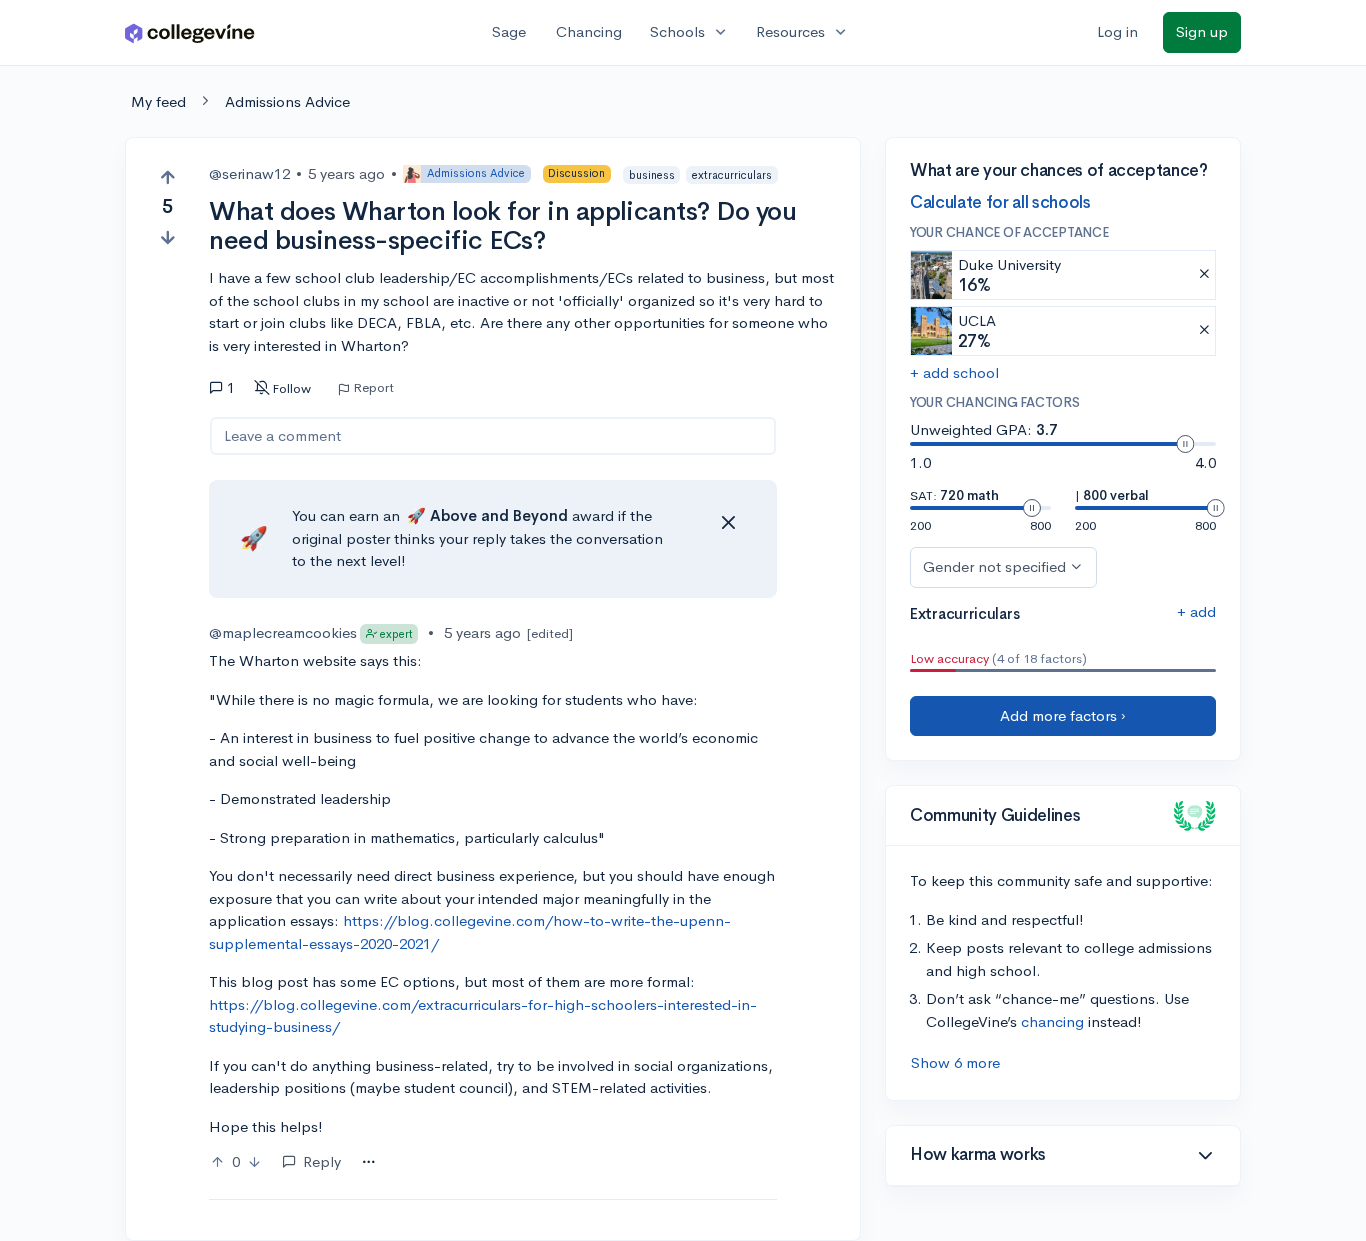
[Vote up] (167, 177)
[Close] (728, 523)
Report (373, 388)
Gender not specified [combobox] (994, 566)
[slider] (1185, 444)
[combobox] (368, 1163)
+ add (1196, 611)
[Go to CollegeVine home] (190, 32)
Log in (1117, 31)
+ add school (954, 372)
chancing (1052, 1021)
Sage (509, 31)
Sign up (1202, 31)
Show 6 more (955, 1062)
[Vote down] (167, 237)
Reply (322, 1161)
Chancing (589, 31)
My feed (158, 101)
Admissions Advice (287, 101)
